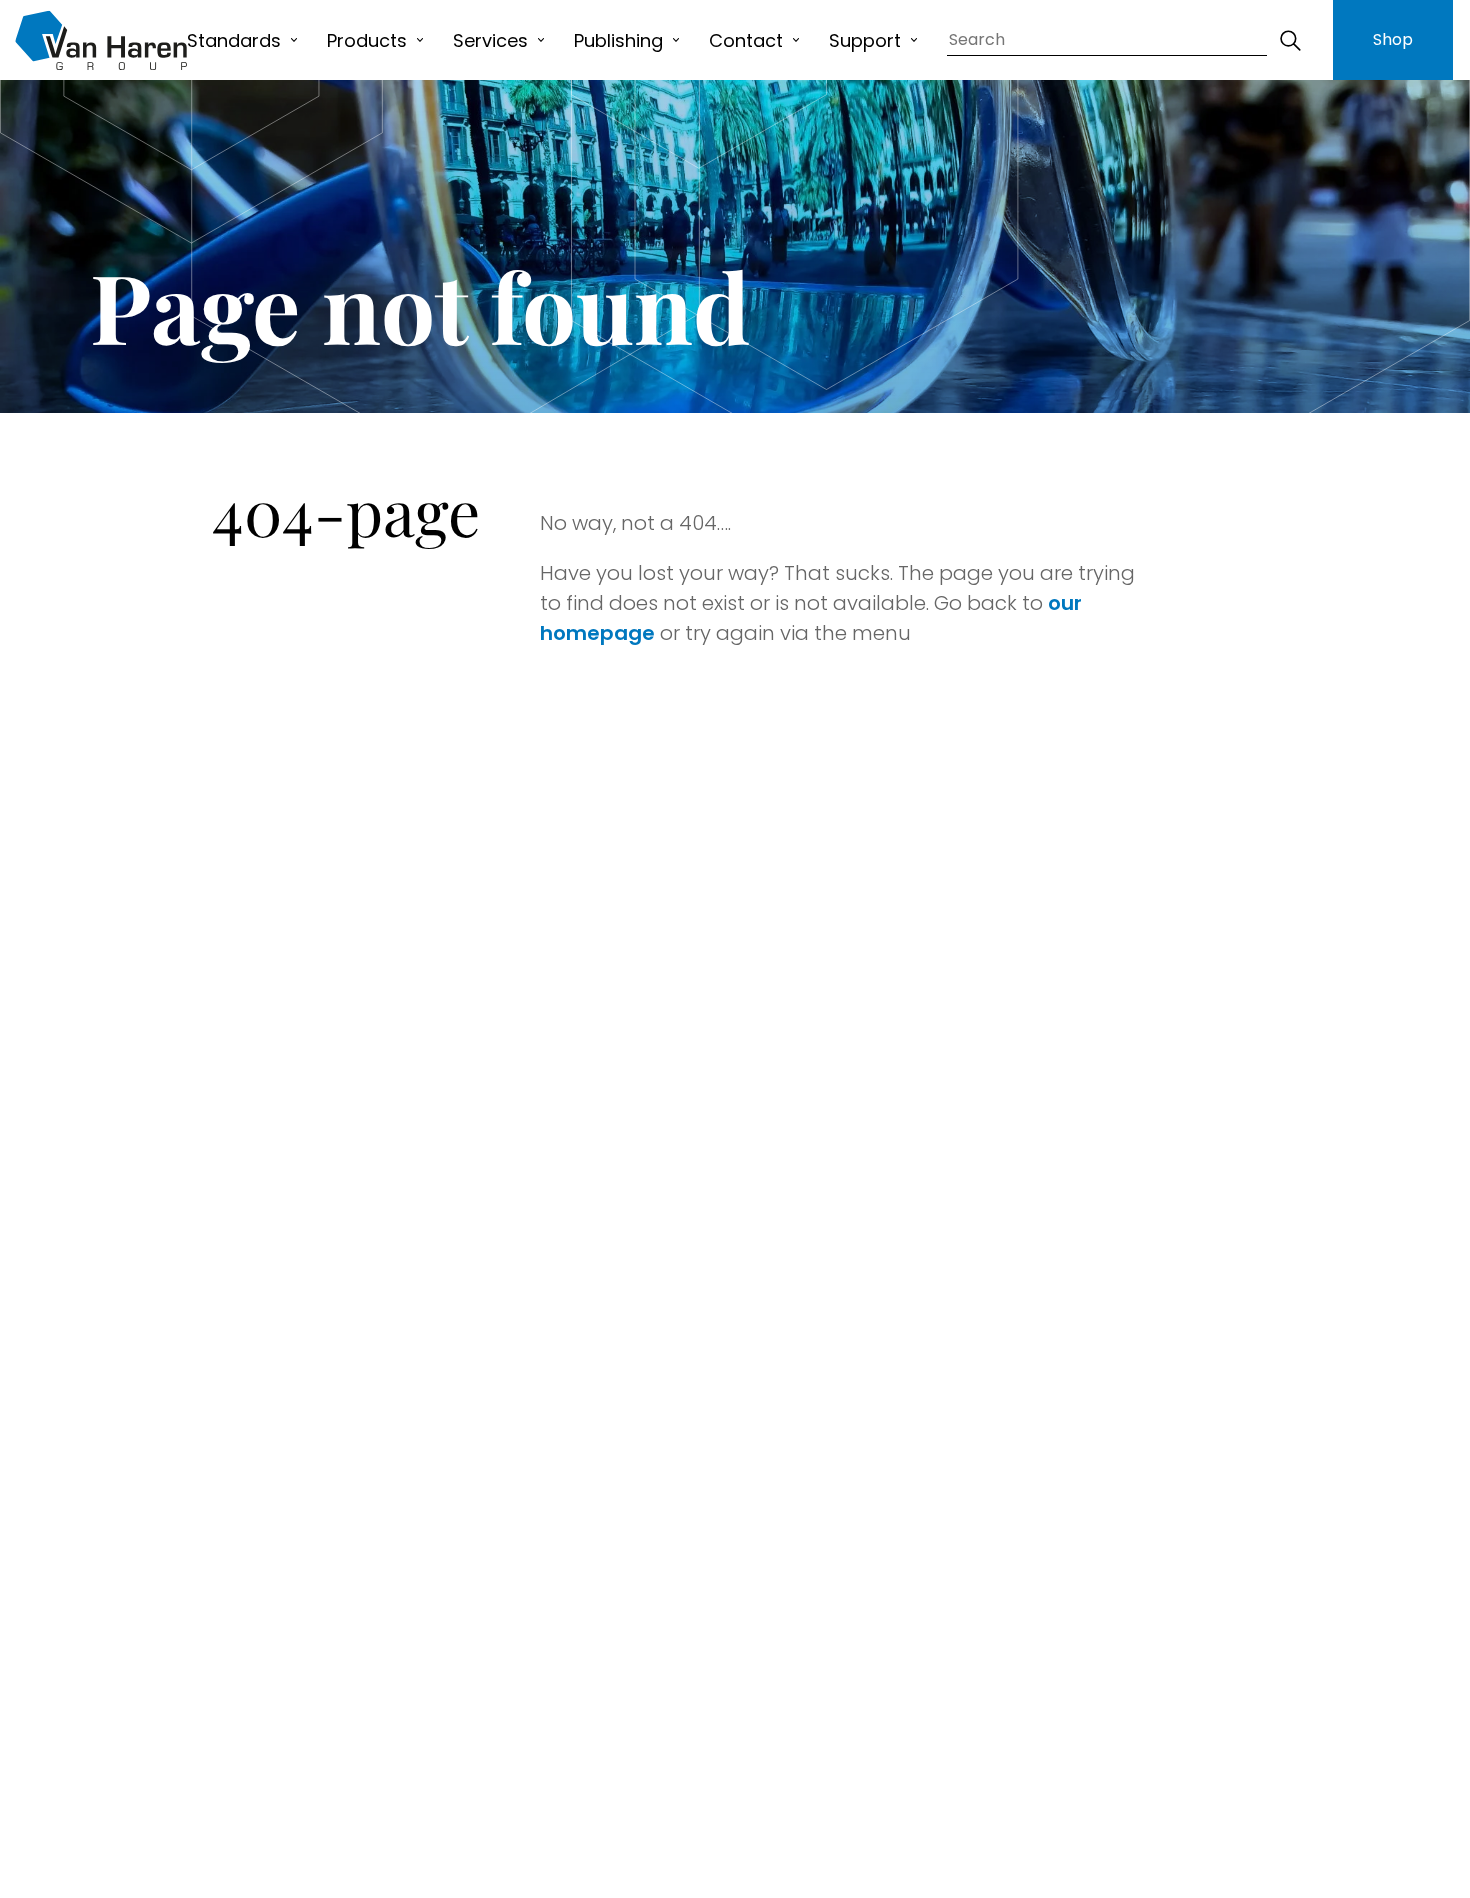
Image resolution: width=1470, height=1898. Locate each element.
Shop (1393, 39)
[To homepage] (101, 40)
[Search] (1290, 40)
